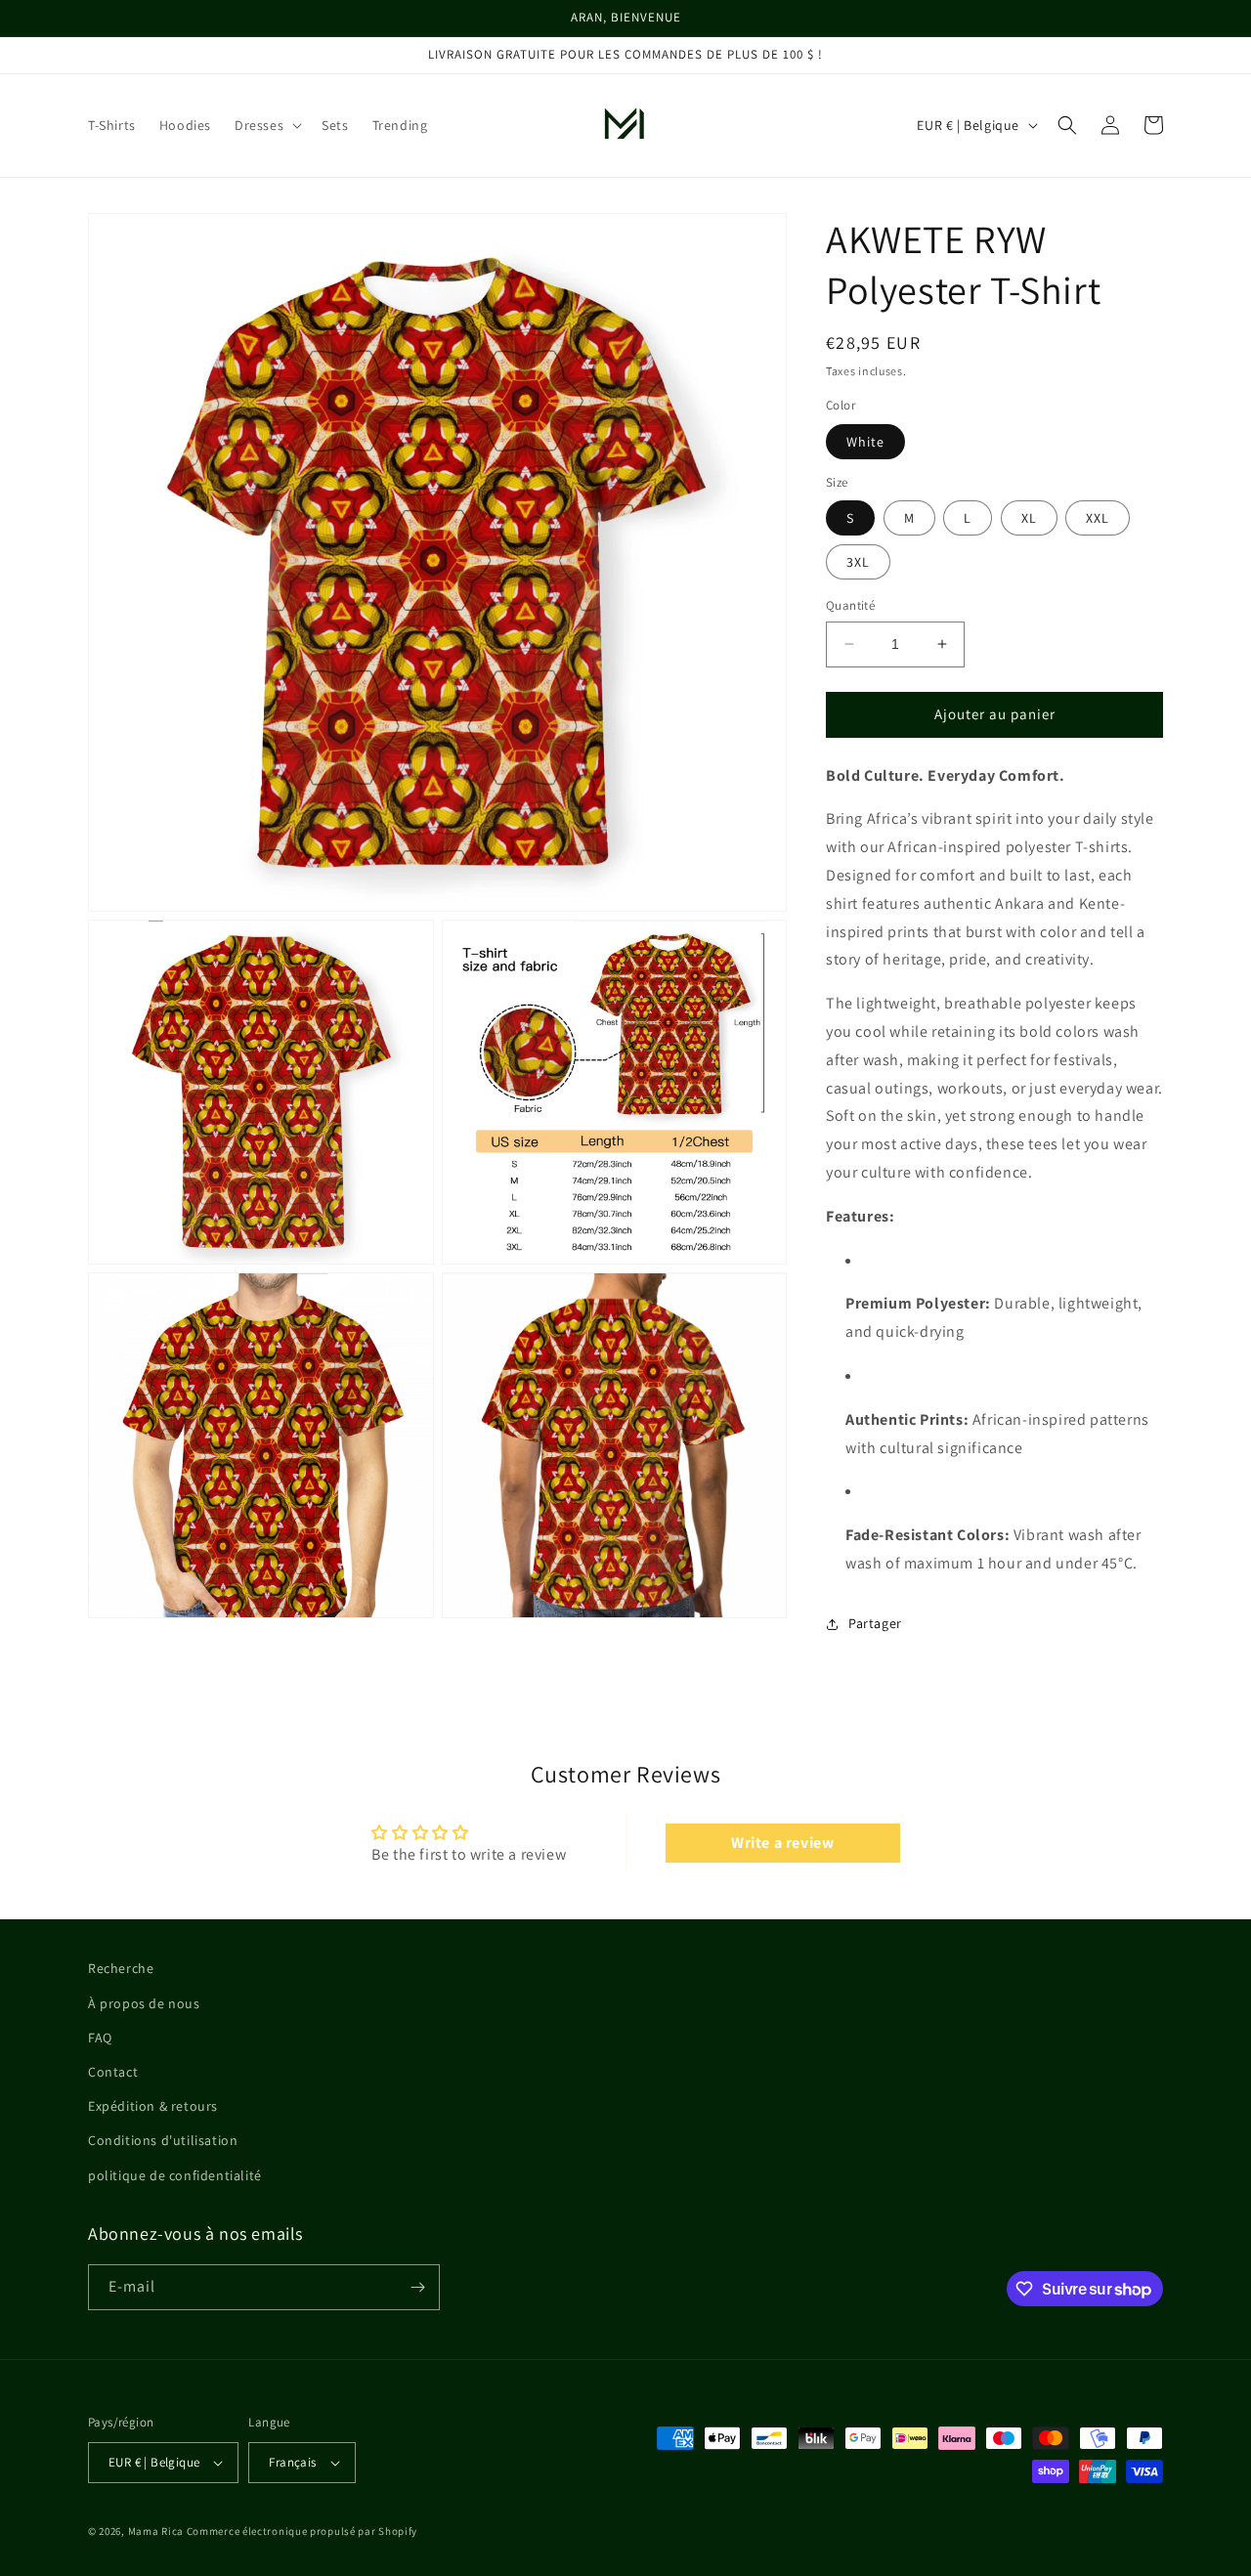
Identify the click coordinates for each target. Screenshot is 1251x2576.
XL (1029, 518)
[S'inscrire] (417, 2287)
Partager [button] (875, 1623)
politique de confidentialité (175, 2175)
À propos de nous (144, 2003)
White (865, 442)
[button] (266, 125)
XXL (1098, 518)
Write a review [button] (782, 1843)
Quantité (850, 605)
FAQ (100, 2038)
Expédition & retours (153, 2106)
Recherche (121, 1968)
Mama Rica (156, 2531)
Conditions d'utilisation (163, 2140)
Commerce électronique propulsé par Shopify (302, 2531)
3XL (858, 562)
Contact (113, 2072)
